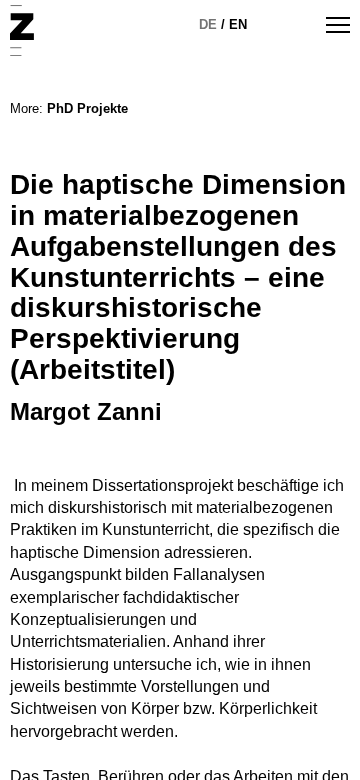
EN (238, 24)
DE (208, 24)
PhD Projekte (87, 108)
